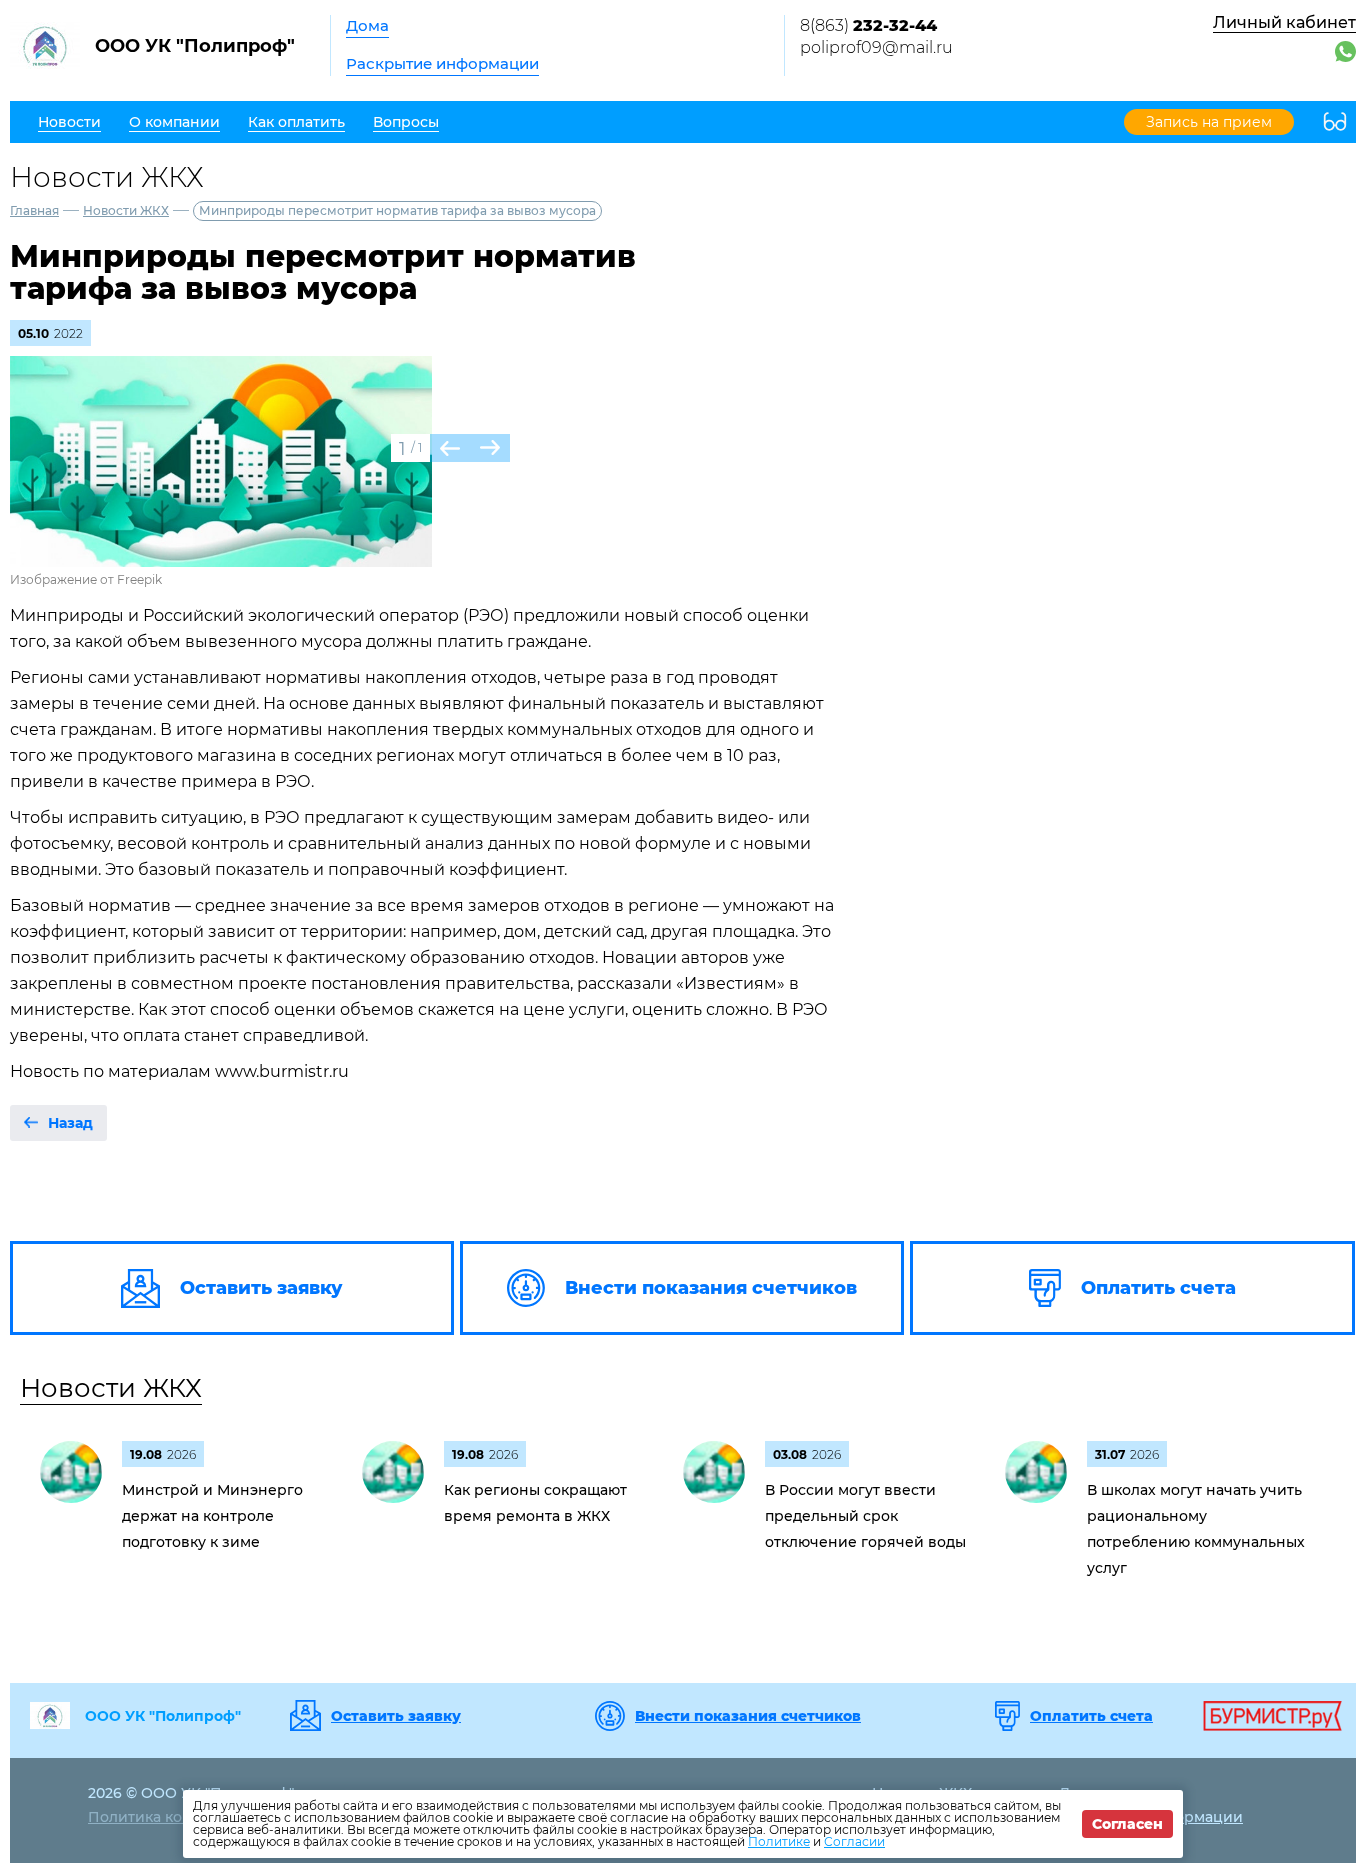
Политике (779, 1841)
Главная (34, 210)
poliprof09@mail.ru (876, 47)
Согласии (854, 1841)
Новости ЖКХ (126, 210)
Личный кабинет (1284, 22)
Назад (70, 1123)
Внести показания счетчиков (748, 1716)
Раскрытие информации (442, 63)
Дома (367, 25)
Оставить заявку (396, 1716)
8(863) (868, 25)
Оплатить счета (1091, 1716)
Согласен (1127, 1824)
